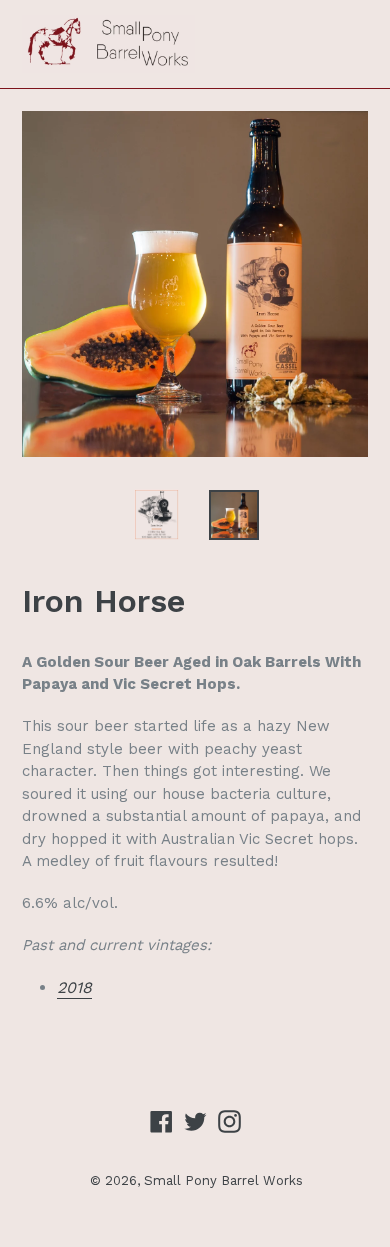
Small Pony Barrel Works (223, 1180)
